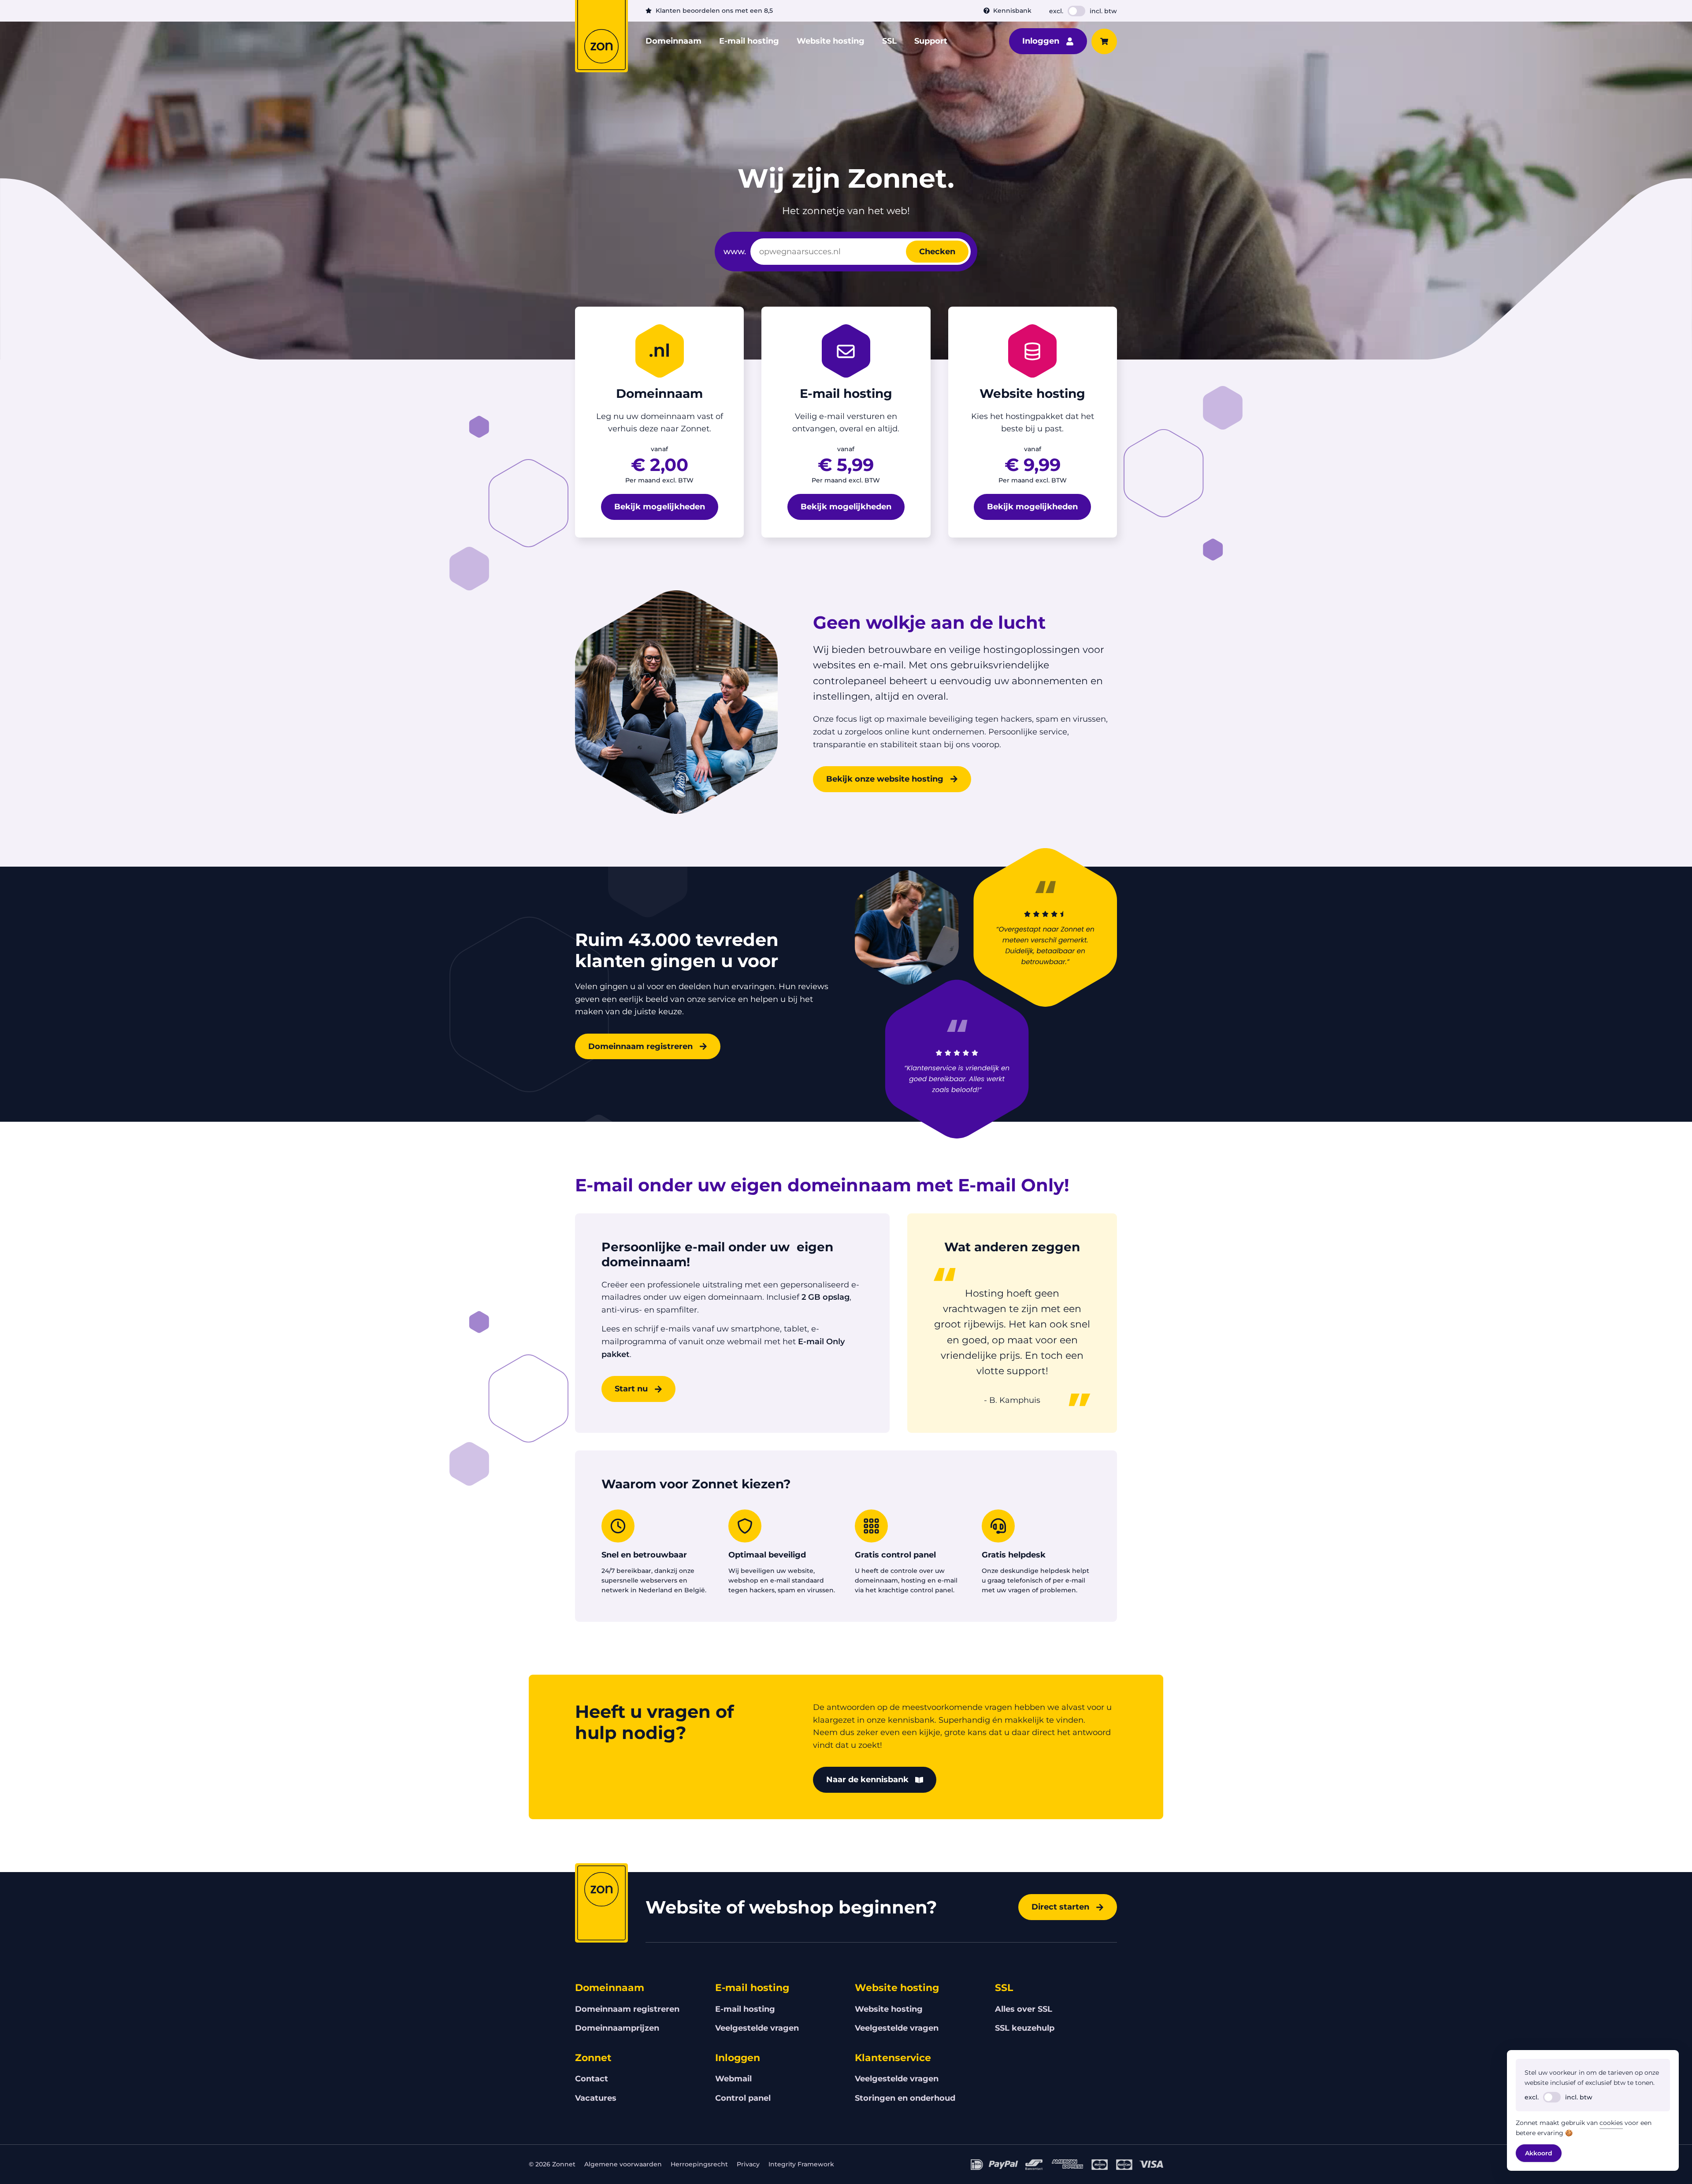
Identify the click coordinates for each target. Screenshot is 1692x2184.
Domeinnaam (673, 41)
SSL (889, 41)
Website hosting (831, 41)
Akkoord (1539, 2153)
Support (931, 41)
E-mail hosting (749, 41)
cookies (1611, 2123)
